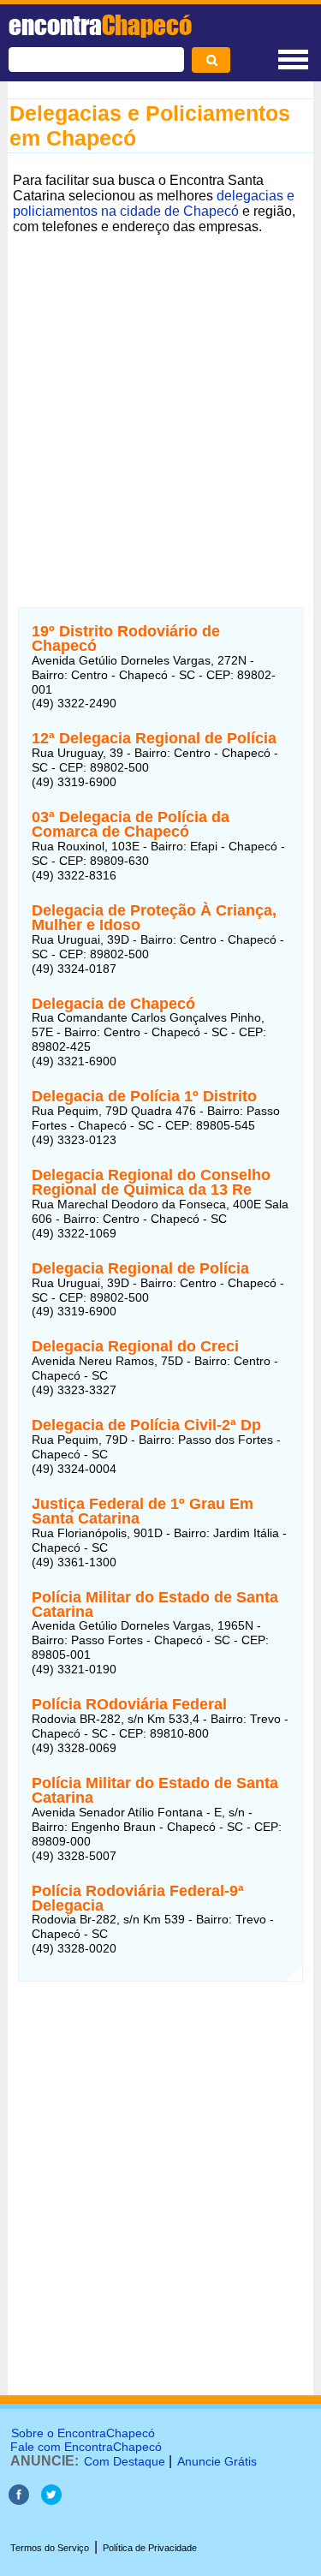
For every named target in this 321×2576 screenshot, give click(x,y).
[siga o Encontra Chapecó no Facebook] (21, 2500)
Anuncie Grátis (217, 2461)
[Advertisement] (160, 400)
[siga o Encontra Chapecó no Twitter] (51, 2500)
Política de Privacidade (150, 2548)
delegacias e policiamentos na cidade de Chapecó (154, 203)
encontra (100, 25)
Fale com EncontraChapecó (86, 2447)
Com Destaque (125, 2461)
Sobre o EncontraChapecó (83, 2433)
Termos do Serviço (50, 2548)
